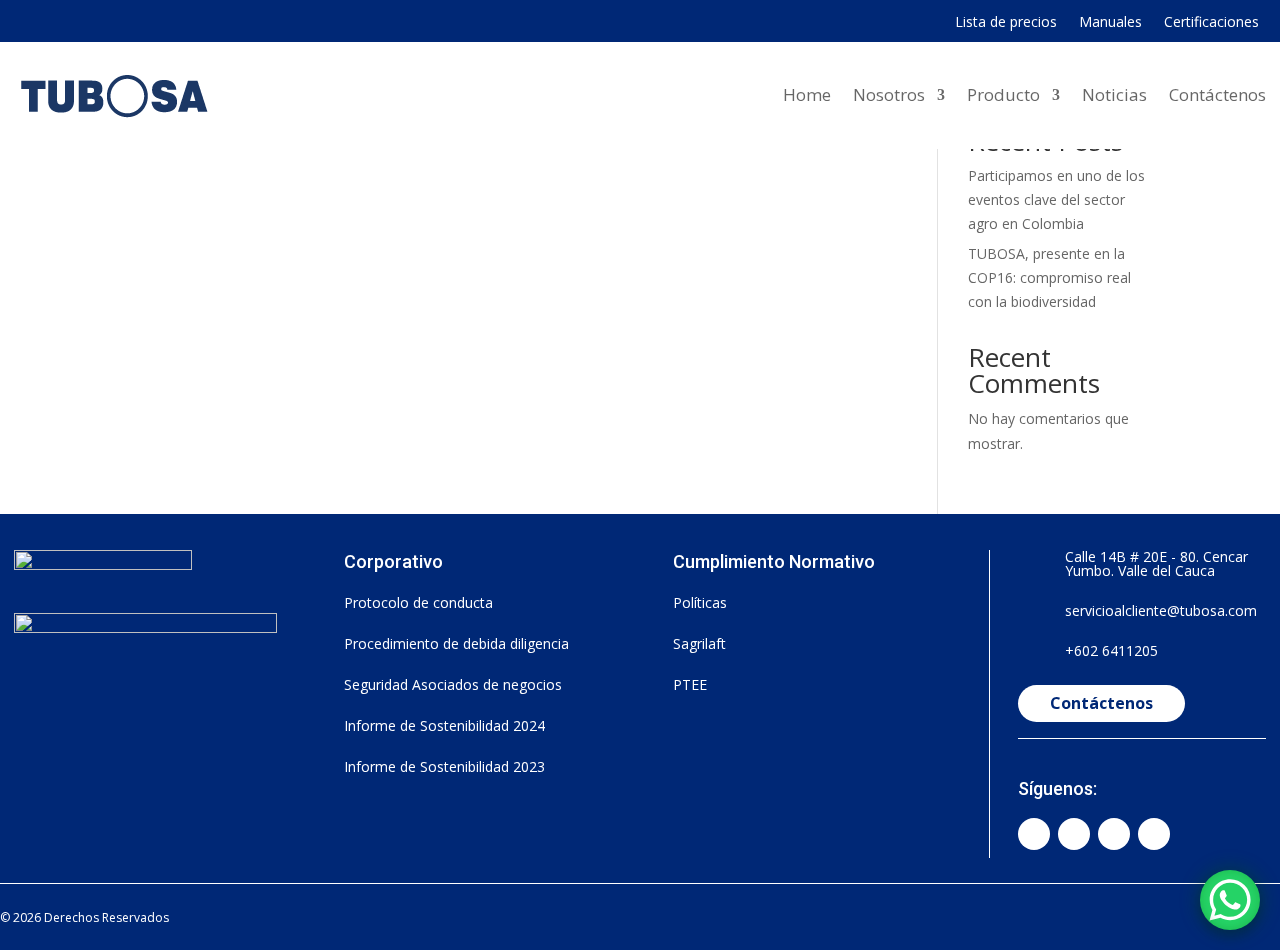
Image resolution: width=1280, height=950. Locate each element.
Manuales (1110, 23)
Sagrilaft (699, 643)
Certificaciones (1211, 23)
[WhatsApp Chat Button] (1230, 900)
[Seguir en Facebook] (1034, 834)
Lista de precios (1006, 23)
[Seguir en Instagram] (1074, 834)
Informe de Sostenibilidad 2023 (444, 766)
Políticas (700, 602)
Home (807, 94)
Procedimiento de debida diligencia (456, 643)
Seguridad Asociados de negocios (453, 684)
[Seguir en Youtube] (1114, 834)
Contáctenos (1217, 94)
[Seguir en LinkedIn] (1154, 834)
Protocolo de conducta (418, 602)
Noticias (1114, 94)
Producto (1003, 94)
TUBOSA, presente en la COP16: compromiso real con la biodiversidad (1049, 277)
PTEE (690, 684)
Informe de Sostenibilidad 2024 (444, 725)
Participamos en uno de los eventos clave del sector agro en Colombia (1056, 199)
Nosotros (889, 94)
